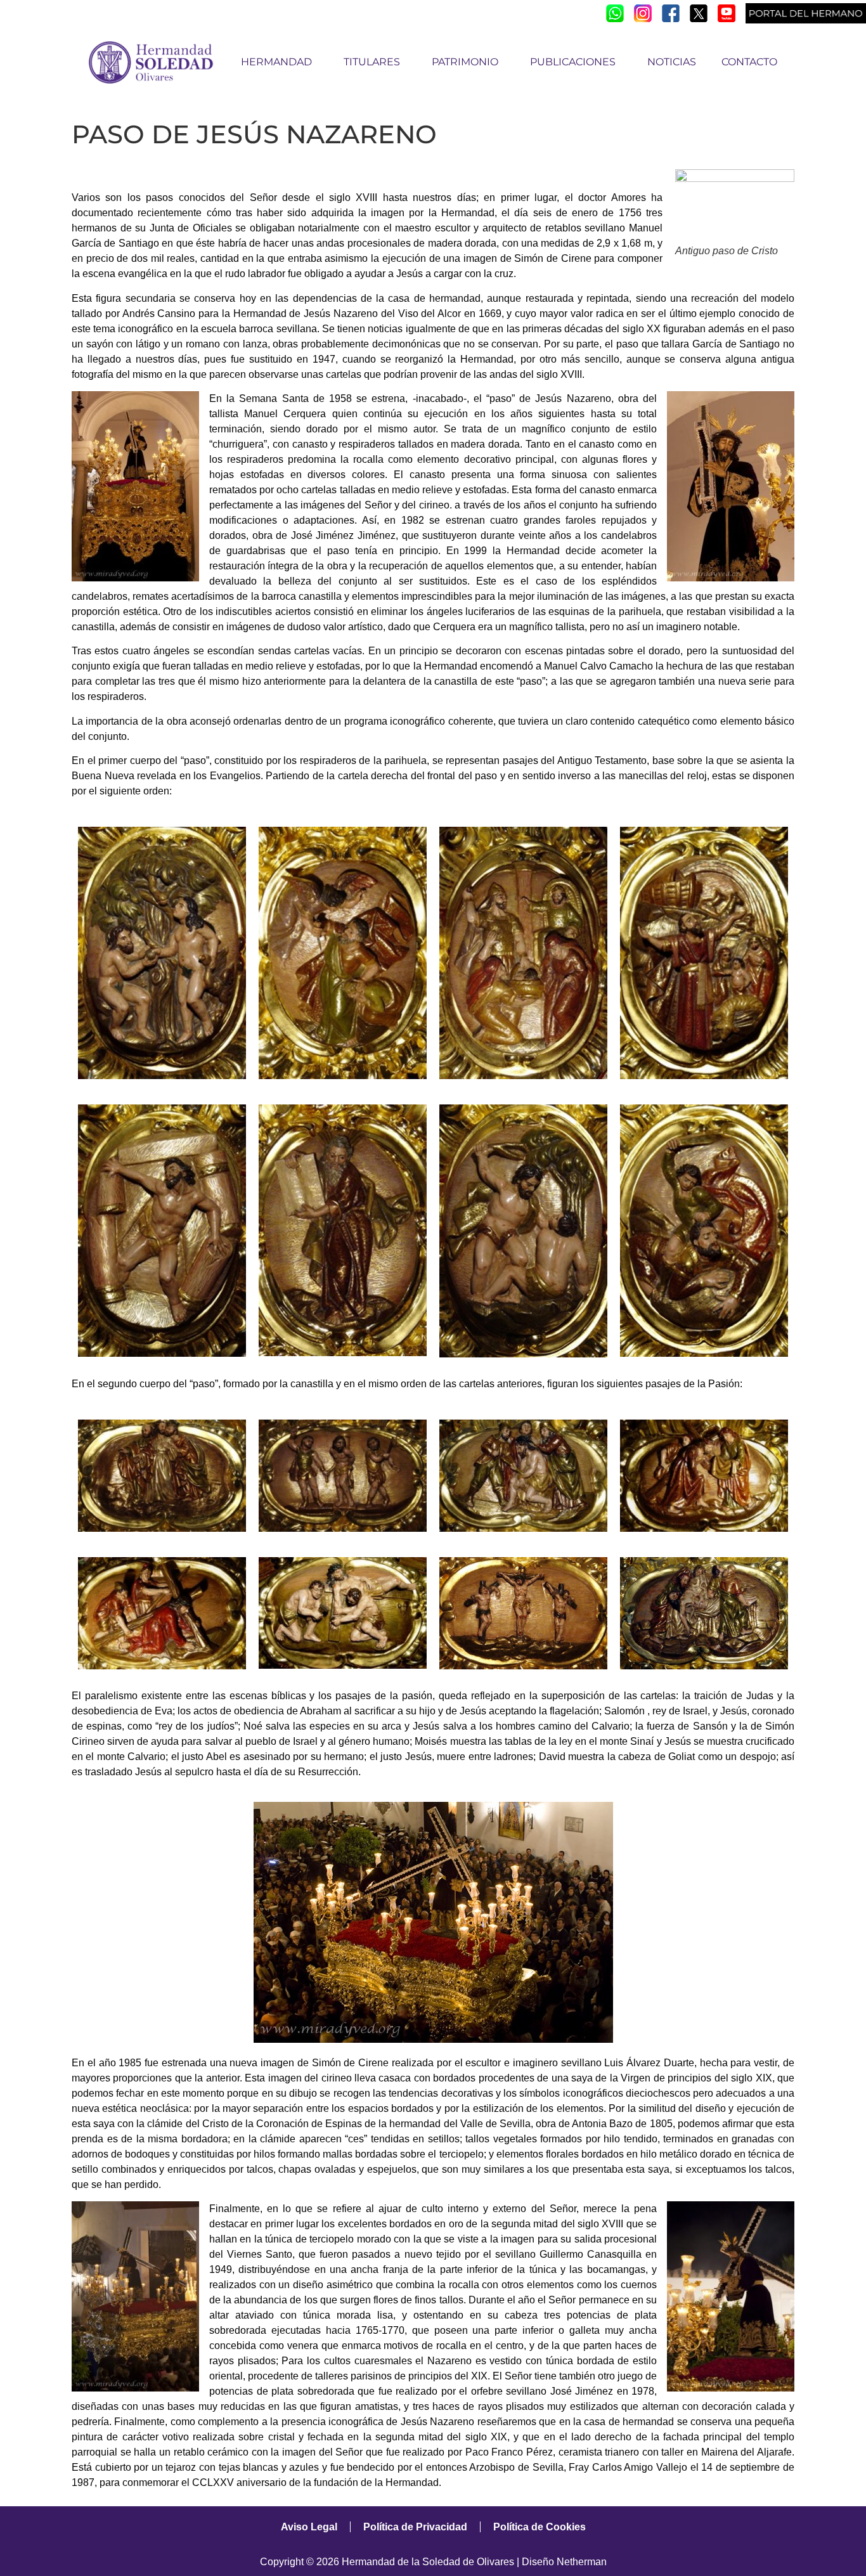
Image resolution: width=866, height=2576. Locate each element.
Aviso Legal (309, 2527)
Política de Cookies (540, 2527)
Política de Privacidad (415, 2527)
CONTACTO (749, 62)
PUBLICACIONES (573, 62)
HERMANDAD (276, 62)
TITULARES (372, 62)
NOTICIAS (672, 62)
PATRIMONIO (465, 62)
